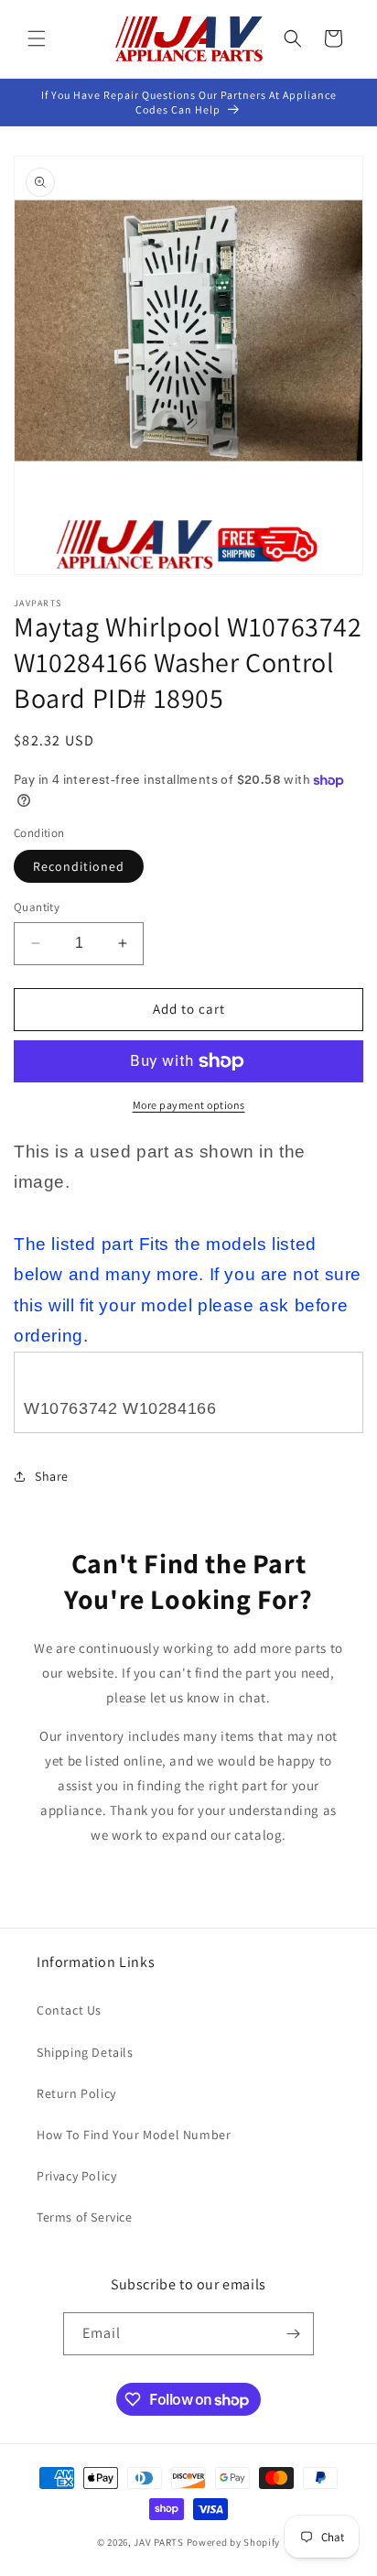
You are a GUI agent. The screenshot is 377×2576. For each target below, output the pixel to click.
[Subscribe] (293, 2334)
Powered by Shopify (234, 2542)
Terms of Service (85, 2217)
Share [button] (52, 1476)
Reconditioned (79, 866)
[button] (37, 38)
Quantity (37, 907)
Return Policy (76, 2093)
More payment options (189, 1105)
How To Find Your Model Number (134, 2135)
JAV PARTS (158, 2542)
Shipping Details (85, 2052)
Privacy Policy (76, 2176)
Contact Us (69, 2010)
